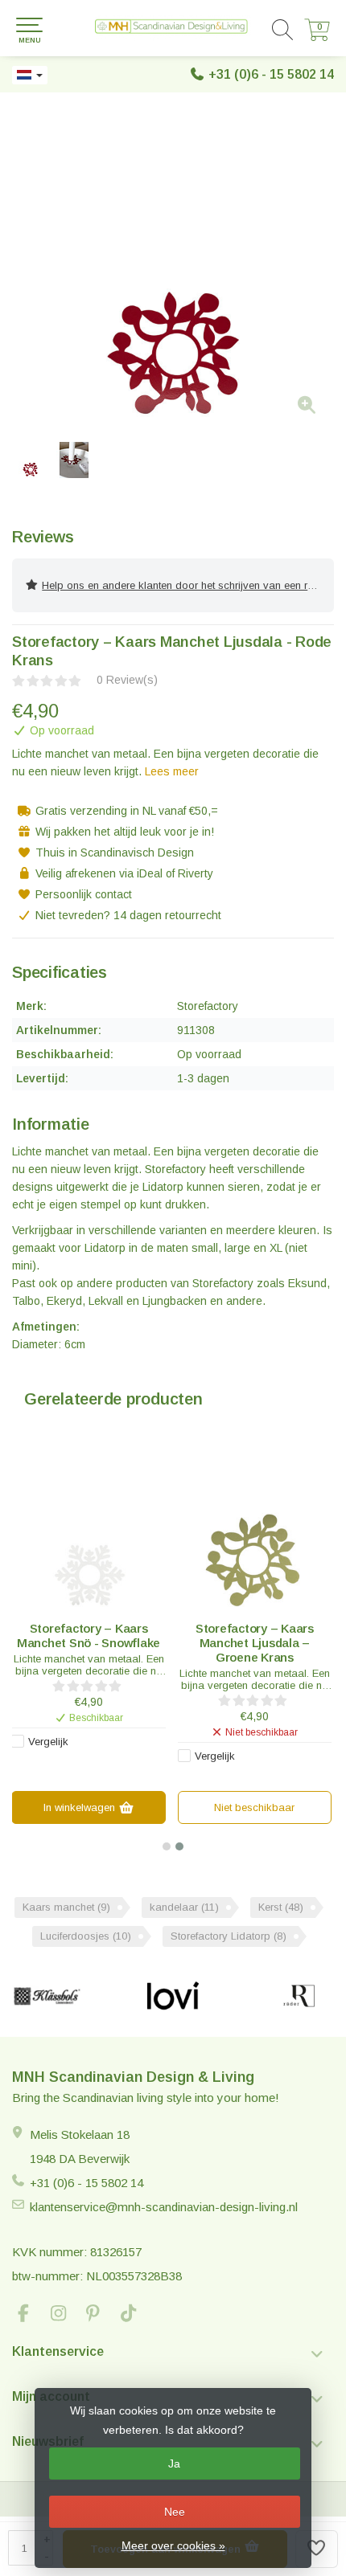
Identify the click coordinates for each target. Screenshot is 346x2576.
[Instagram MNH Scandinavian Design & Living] (65, 2315)
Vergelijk (48, 1742)
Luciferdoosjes (86, 1936)
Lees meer (172, 771)
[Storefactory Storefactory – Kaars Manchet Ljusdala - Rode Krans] (173, 269)
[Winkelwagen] (317, 37)
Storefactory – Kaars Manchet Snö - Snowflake (89, 1636)
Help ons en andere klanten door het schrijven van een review (188, 585)
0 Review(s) (127, 680)
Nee (175, 2512)
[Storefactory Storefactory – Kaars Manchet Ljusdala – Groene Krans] (255, 1533)
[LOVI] (173, 1996)
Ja (174, 2464)
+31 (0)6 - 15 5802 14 (271, 74)
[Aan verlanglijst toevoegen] (317, 2549)
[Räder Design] (299, 1996)
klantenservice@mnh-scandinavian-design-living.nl (164, 2207)
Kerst (281, 1907)
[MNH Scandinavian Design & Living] (173, 28)
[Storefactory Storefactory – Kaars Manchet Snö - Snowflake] (88, 1533)
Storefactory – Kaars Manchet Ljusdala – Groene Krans (255, 1643)
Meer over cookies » (173, 2545)
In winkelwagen (81, 1807)
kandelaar (184, 1907)
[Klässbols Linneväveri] (47, 1996)
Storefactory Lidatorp (229, 1936)
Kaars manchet (66, 1907)
